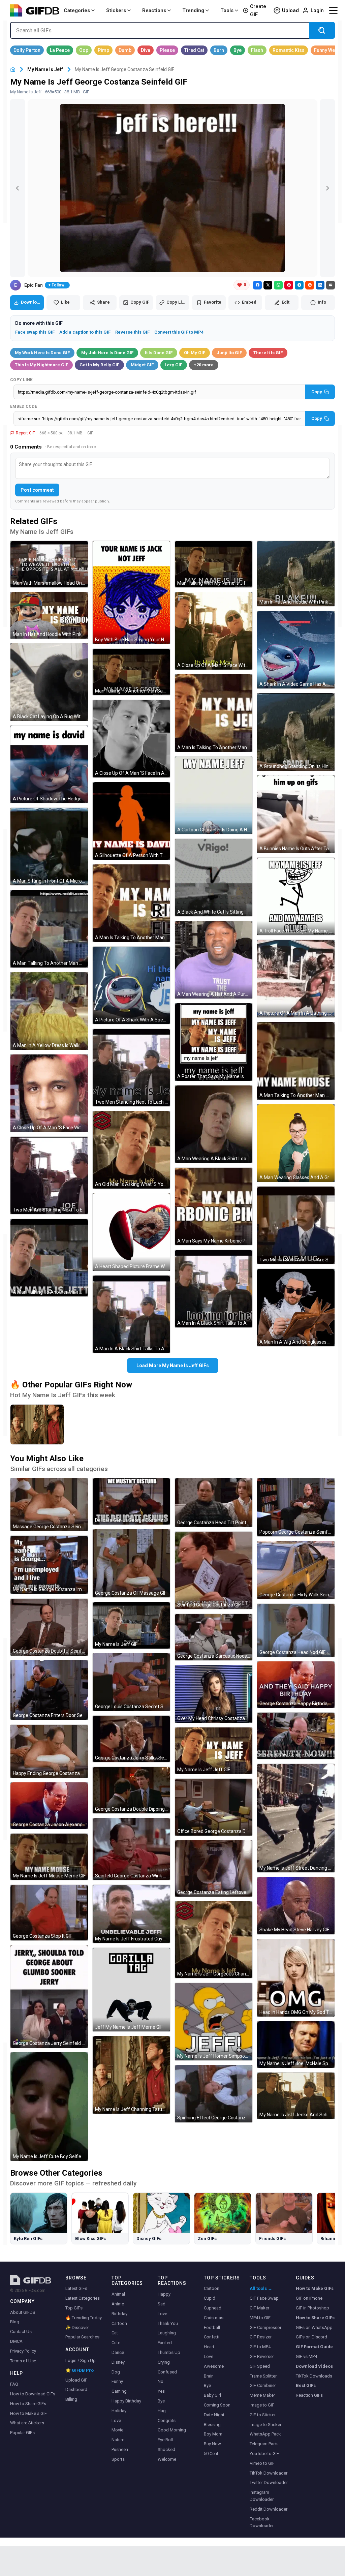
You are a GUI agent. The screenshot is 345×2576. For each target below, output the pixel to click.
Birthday (119, 2314)
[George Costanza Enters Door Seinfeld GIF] (49, 1690)
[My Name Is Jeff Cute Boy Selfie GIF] (49, 2107)
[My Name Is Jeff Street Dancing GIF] (296, 1818)
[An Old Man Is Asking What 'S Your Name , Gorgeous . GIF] (131, 1150)
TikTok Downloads (314, 2376)
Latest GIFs (76, 2288)
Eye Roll (165, 2440)
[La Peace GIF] (60, 50)
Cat (115, 2333)
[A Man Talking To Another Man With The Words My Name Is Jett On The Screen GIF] (49, 1258)
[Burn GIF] (219, 50)
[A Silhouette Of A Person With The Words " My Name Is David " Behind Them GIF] (131, 821)
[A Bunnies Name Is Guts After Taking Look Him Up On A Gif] (296, 814)
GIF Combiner (263, 2385)
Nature (118, 2440)
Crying (164, 2362)
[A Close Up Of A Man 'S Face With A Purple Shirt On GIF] (49, 1093)
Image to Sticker (265, 2425)
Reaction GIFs (309, 2395)
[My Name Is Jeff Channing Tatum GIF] (131, 2075)
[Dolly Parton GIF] (27, 50)
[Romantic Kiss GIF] (289, 50)
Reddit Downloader (269, 2509)
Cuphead (213, 2308)
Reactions (154, 10)
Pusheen (120, 2449)
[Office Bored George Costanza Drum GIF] (214, 1807)
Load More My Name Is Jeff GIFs (173, 1366)
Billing (71, 2399)
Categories (77, 10)
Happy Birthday (126, 2401)
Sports (118, 2459)
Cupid (210, 2298)
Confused (167, 2372)
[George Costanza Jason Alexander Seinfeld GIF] (49, 1806)
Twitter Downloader (269, 2482)
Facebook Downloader (262, 2522)
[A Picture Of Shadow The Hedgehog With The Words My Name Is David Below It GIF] (49, 764)
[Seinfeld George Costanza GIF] (214, 1570)
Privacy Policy (23, 2351)
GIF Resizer (261, 2337)
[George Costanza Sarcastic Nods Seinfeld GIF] (214, 1637)
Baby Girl (212, 2395)
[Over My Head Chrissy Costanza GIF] (214, 1694)
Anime (118, 2304)
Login (317, 10)
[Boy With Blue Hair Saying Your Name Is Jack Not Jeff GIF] (131, 592)
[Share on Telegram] (299, 285)
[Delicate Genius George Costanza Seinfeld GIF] (131, 1501)
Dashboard (76, 2389)
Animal (118, 2294)
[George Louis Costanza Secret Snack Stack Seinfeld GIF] (131, 1682)
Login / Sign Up (81, 2360)
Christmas (214, 2318)
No (161, 2381)
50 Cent (211, 2454)
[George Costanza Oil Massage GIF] (131, 1563)
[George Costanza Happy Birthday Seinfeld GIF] (296, 1685)
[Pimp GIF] (103, 50)
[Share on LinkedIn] (320, 285)
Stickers (116, 10)
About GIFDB (23, 2312)
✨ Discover (77, 2327)
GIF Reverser (262, 2356)
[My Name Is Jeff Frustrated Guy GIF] (131, 1914)
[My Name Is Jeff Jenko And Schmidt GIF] (296, 2096)
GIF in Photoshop (312, 2308)
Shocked (166, 2449)
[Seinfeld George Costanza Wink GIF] (131, 1849)
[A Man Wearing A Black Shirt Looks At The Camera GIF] (214, 1124)
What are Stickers (27, 2423)
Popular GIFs (22, 2433)
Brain (209, 2376)
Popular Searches (82, 2337)
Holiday (119, 2411)
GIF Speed (260, 2366)
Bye (161, 2401)
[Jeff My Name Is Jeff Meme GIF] (131, 1990)
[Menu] (333, 10)
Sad (162, 2304)
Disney (118, 2362)
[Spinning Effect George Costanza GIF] (214, 2094)
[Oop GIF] (84, 50)
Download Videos (314, 2366)
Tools (227, 10)
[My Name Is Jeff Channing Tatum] (37, 1424)
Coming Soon (217, 2405)
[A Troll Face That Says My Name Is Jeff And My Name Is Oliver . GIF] (296, 896)
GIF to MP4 (260, 2347)
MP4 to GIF (260, 2318)
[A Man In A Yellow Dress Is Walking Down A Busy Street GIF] (49, 1011)
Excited (165, 2343)
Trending (193, 10)
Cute (116, 2343)
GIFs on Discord (311, 2337)
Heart (209, 2347)
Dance (118, 2352)
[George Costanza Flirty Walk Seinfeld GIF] (296, 1570)
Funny (117, 2381)
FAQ (14, 2384)
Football (212, 2327)
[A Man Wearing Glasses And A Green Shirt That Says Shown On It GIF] (296, 1143)
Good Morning (172, 2430)
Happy (164, 2294)
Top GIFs (74, 2308)
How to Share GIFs (28, 2404)
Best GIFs (306, 2385)
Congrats (167, 2420)
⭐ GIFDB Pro (80, 2370)
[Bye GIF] (238, 50)
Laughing (167, 2333)
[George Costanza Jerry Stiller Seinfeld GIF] (131, 1739)
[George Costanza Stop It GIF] (49, 1913)
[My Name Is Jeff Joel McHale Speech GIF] (296, 2045)
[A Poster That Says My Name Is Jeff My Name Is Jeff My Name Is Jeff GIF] (214, 1042)
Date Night (214, 2415)
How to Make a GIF (28, 2413)
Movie (117, 2430)
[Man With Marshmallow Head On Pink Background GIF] (49, 564)
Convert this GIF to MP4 (179, 332)
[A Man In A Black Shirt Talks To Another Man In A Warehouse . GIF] (131, 1314)
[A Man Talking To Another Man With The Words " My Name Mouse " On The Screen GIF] (296, 1061)
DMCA (16, 2341)
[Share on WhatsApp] (278, 285)
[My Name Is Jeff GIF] (131, 1625)
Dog (116, 2372)
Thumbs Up (169, 2352)
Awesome (214, 2366)
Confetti (212, 2337)
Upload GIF (76, 2380)
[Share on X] (268, 285)
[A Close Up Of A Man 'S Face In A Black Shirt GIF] (131, 739)
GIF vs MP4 (306, 2356)
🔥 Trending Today (84, 2318)
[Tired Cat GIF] (194, 50)
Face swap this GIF (35, 332)
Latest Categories (83, 2298)
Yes (161, 2391)
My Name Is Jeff (45, 69)
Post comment (37, 490)
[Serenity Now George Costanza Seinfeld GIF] (296, 1736)
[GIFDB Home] (13, 70)
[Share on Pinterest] (289, 285)
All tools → (261, 2288)
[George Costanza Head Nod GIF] (296, 1630)
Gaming (119, 2391)
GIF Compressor (265, 2327)
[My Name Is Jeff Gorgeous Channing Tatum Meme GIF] (214, 1940)
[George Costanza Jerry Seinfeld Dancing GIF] (49, 1997)
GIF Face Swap (264, 2298)
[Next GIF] (327, 188)
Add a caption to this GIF (85, 332)
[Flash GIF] (257, 50)
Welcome (167, 2459)
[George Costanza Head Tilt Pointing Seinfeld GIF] (214, 1502)
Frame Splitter (263, 2376)
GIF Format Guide (314, 2347)
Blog (15, 2322)
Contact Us (21, 2332)
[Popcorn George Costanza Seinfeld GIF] (296, 1507)
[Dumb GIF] (125, 50)
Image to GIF (262, 2405)
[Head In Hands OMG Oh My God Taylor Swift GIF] (296, 1978)
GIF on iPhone (309, 2298)
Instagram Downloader (262, 2496)
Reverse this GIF (132, 332)
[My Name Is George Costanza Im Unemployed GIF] (49, 1565)
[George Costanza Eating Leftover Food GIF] (214, 1868)
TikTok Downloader (269, 2473)
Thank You (168, 2323)
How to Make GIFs (315, 2288)
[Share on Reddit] (310, 285)
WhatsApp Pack (265, 2434)
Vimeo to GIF (262, 2463)
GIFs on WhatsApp (314, 2327)
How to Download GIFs (33, 2394)
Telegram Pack (264, 2444)
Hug (162, 2411)
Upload (290, 10)
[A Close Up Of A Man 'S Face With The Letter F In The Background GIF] (214, 631)
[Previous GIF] (18, 188)
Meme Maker (262, 2395)
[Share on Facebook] (257, 285)
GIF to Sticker (263, 2415)
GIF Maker (259, 2308)
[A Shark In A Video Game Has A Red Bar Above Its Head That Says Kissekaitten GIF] (296, 650)
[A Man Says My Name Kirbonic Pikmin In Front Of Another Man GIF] (214, 1206)
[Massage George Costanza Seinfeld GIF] (49, 1505)
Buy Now (212, 2444)
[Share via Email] (331, 285)
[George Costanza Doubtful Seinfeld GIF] (49, 1627)
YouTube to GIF (264, 2454)
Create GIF (258, 10)
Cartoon (119, 2323)
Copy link (22, 380)
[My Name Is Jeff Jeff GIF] (214, 1751)
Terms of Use (23, 2361)
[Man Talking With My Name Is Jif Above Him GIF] (214, 564)
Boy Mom (213, 2434)
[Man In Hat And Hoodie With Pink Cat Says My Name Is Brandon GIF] (296, 573)
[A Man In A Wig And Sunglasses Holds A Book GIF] (296, 1308)
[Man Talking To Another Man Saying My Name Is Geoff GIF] (131, 672)
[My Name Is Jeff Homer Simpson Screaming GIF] (214, 2022)
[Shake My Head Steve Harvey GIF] (296, 1906)
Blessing (212, 2425)
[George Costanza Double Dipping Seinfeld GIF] (131, 1790)
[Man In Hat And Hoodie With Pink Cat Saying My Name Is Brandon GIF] (49, 615)
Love (116, 2420)
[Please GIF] (167, 50)
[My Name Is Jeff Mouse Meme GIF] (49, 1857)
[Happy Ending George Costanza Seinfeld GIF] (49, 1751)
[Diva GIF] (146, 50)
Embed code (24, 406)
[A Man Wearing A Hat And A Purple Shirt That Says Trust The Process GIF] (214, 960)
